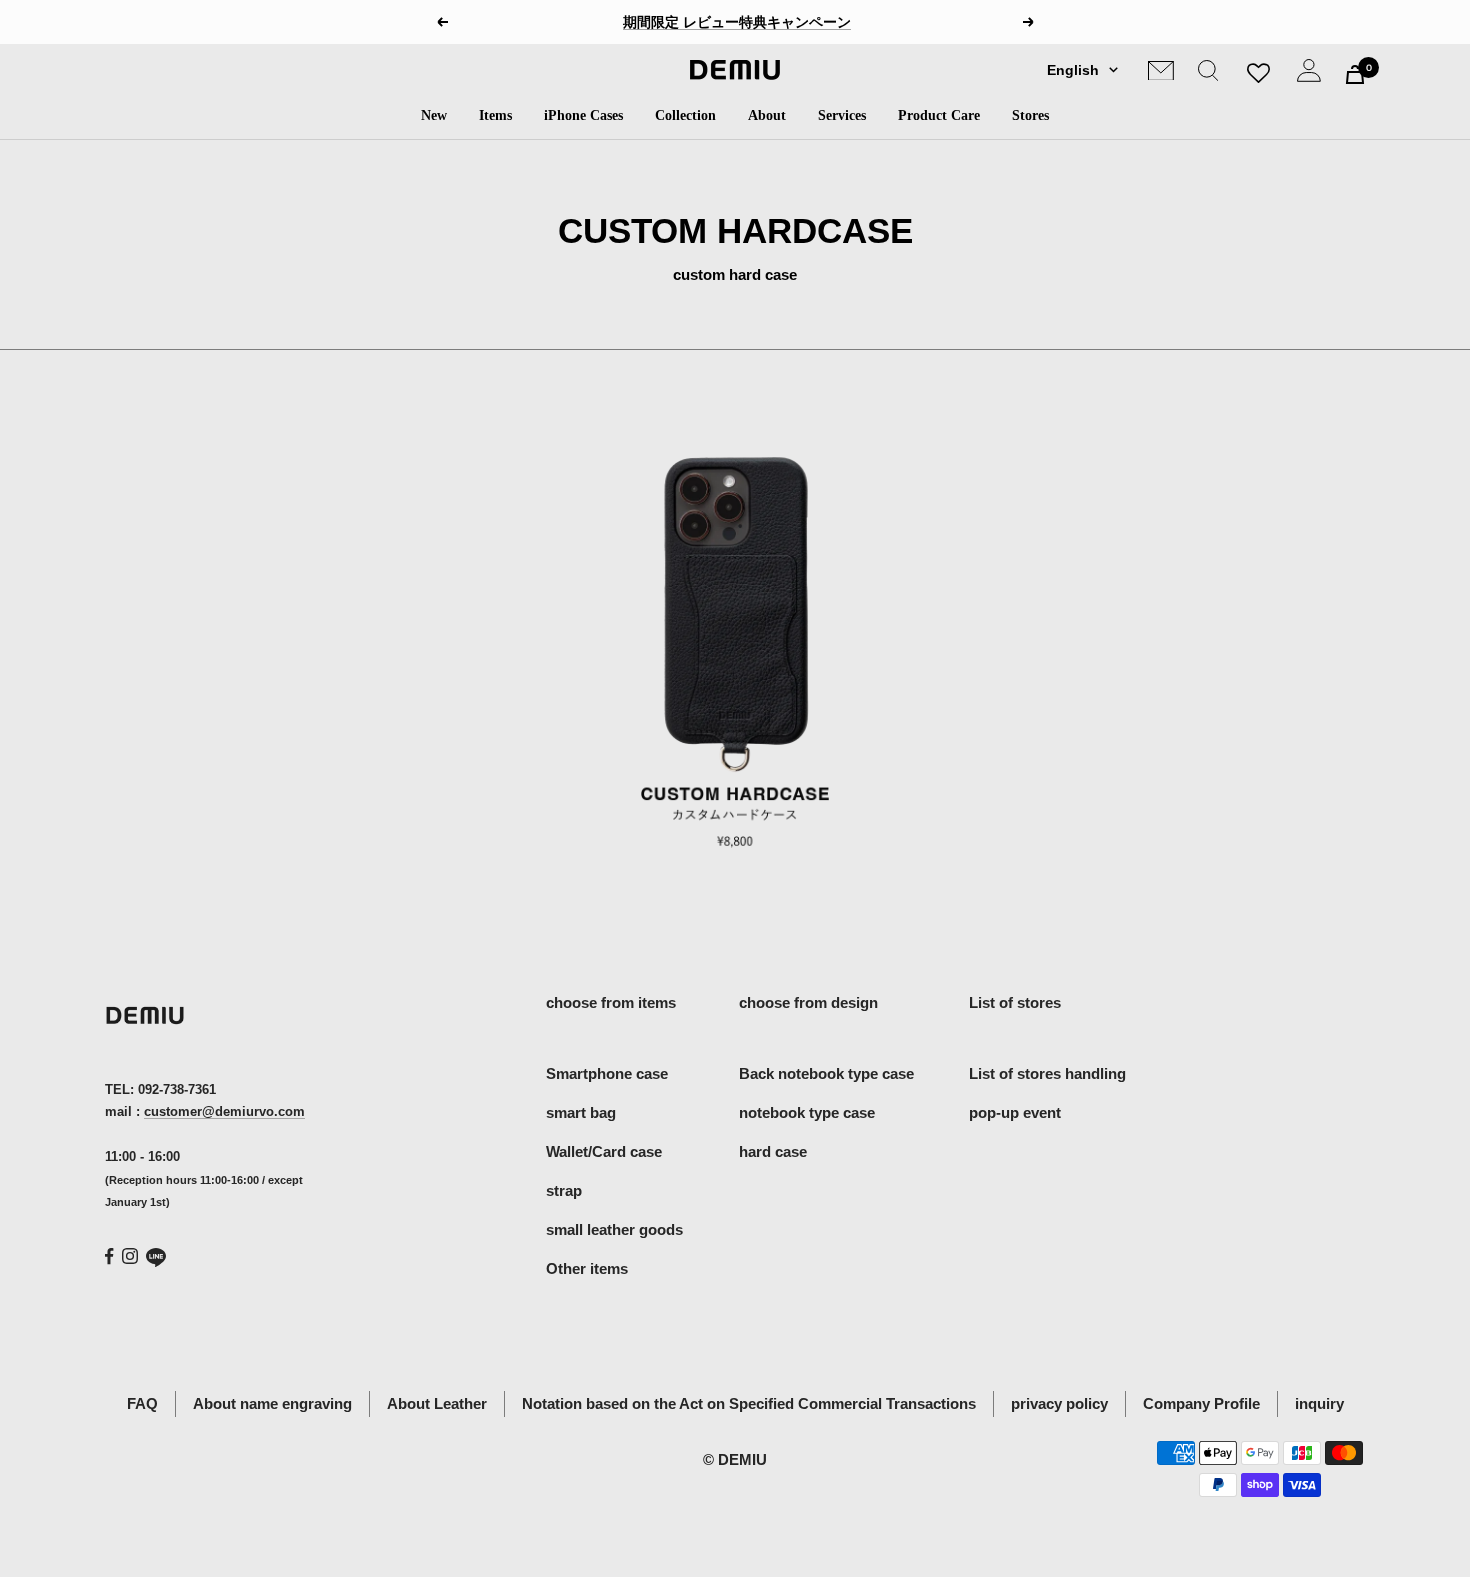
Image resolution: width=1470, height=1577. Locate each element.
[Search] (1208, 74)
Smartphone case (607, 1073)
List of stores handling (1047, 1073)
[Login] (1309, 74)
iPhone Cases (583, 115)
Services (842, 115)
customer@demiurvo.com (224, 1111)
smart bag (581, 1112)
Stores (1030, 115)
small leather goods (614, 1229)
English (1073, 70)
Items (495, 115)
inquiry (1319, 1403)
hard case (773, 1151)
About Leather (437, 1403)
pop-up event (1015, 1112)
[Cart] (1355, 74)
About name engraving (272, 1403)
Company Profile (1201, 1403)
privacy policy (1059, 1403)
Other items (587, 1268)
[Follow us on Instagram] (130, 1256)
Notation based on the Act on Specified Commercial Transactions (749, 1403)
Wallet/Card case (604, 1151)
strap (564, 1190)
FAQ (142, 1403)
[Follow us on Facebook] (109, 1256)
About (767, 115)
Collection (685, 115)
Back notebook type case (826, 1073)
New (434, 115)
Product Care (939, 115)
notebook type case (807, 1112)
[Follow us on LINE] (156, 1258)
